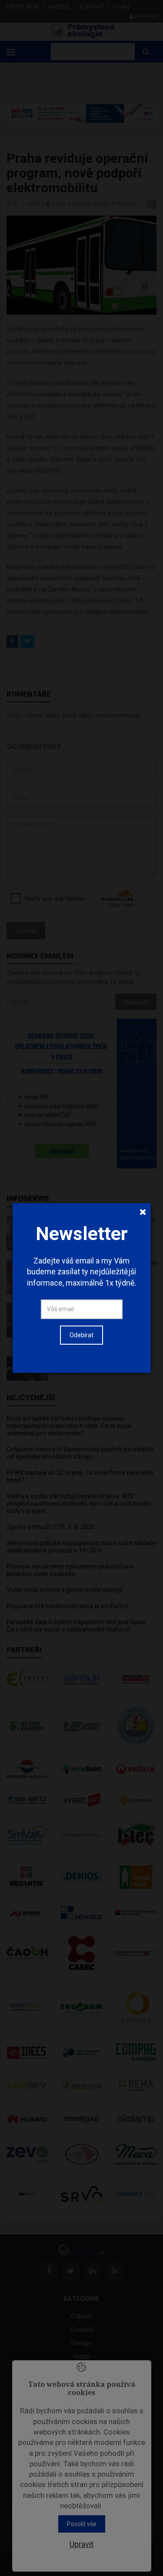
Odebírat (81, 1335)
